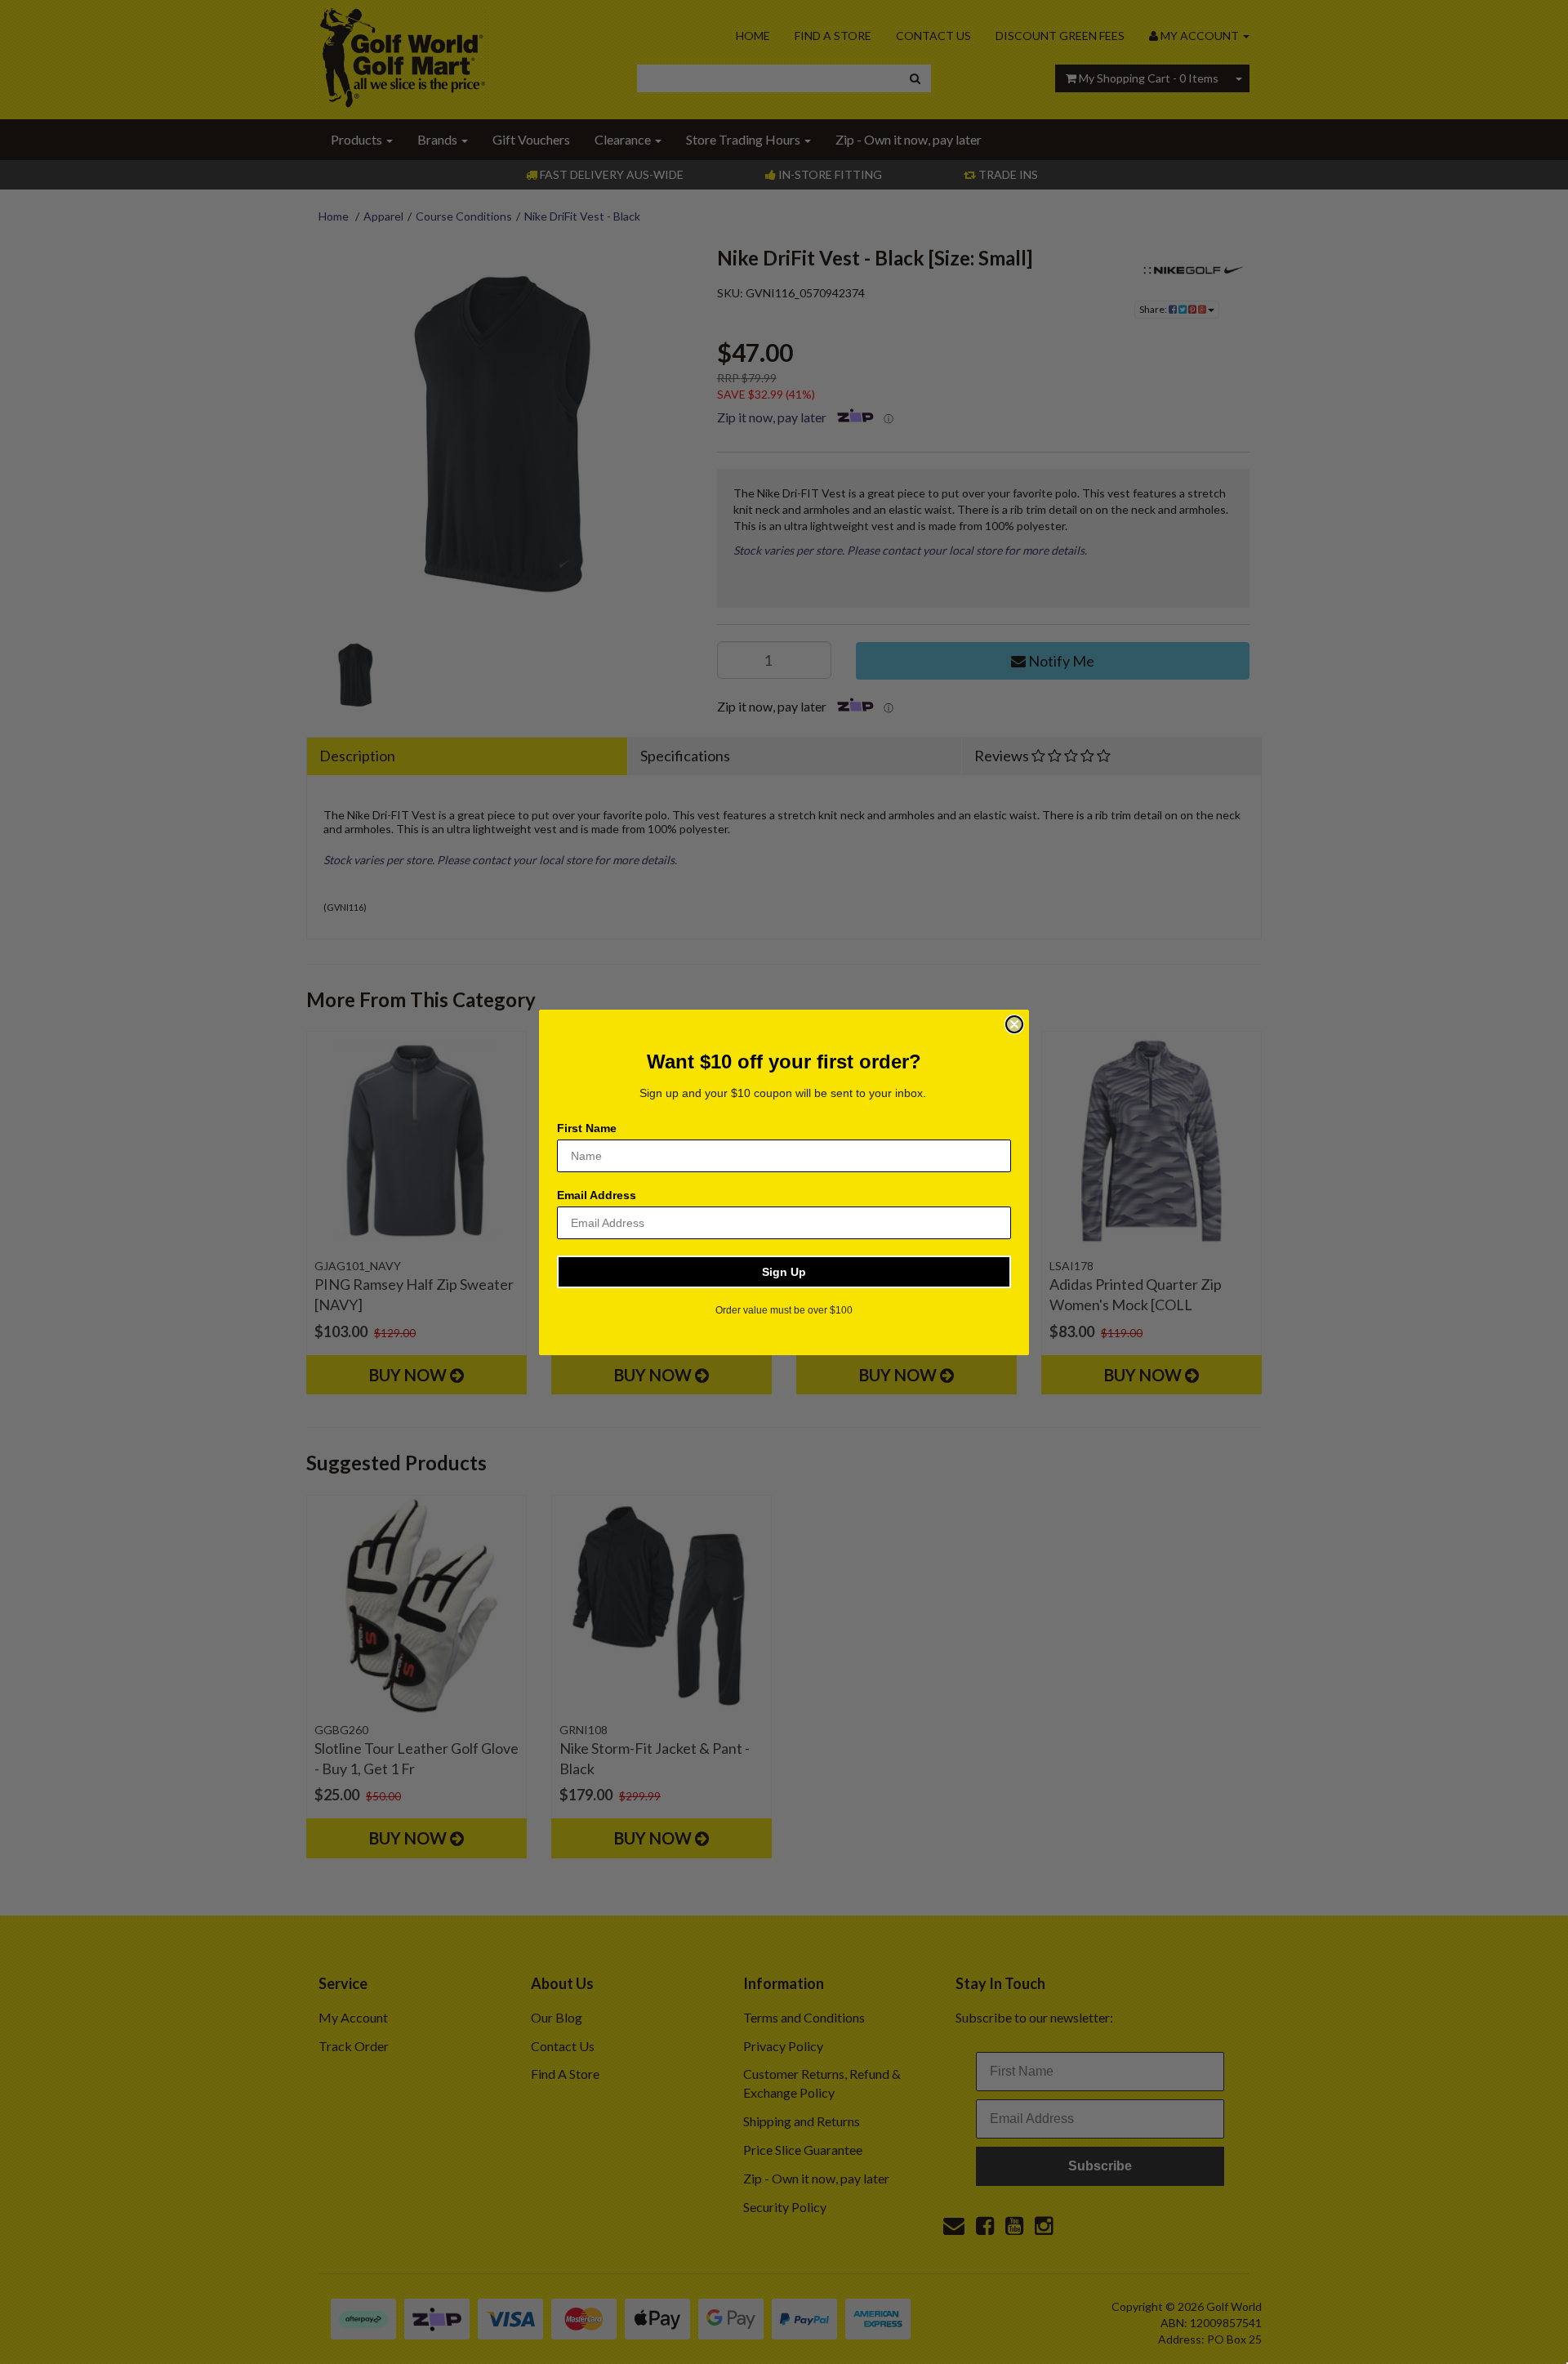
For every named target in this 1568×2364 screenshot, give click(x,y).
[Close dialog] (1014, 1024)
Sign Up (784, 1272)
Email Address (597, 1195)
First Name (587, 1128)
